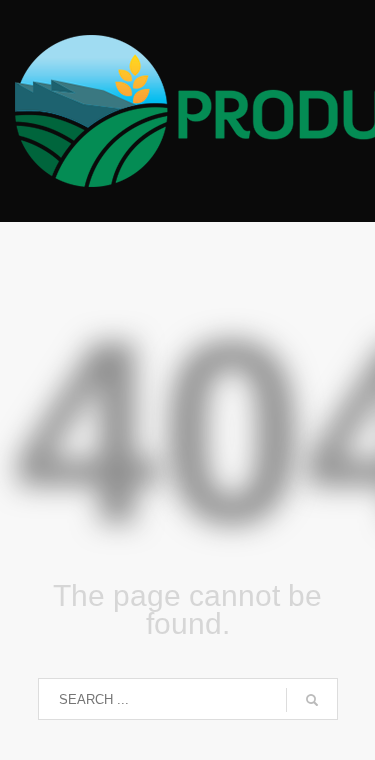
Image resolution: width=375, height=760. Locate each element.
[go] (312, 700)
